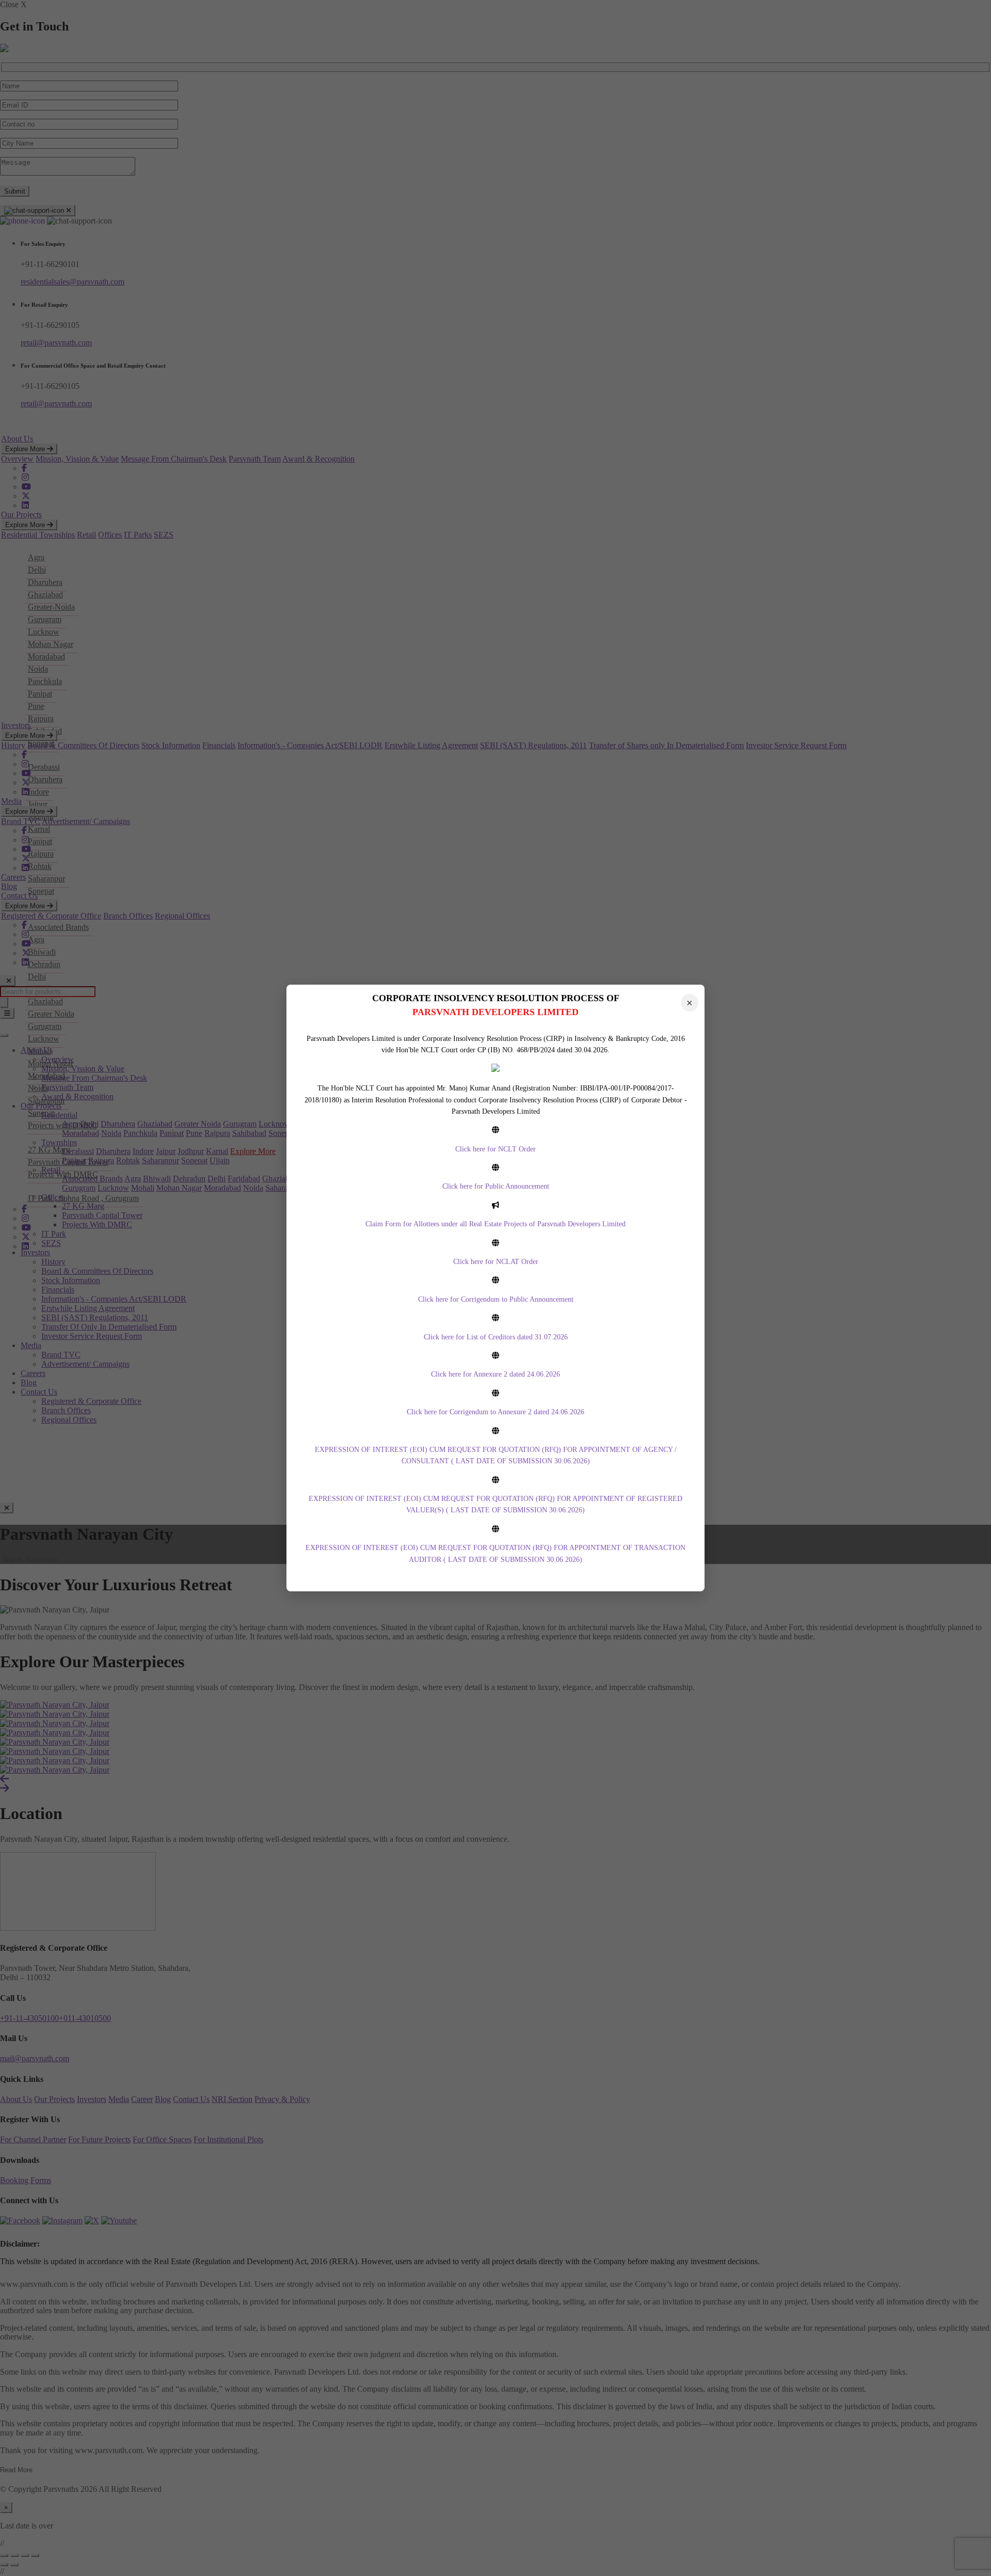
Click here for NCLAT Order (496, 1262)
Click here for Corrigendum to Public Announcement (496, 1299)
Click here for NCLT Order (495, 1149)
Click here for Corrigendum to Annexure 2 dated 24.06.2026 (495, 1412)
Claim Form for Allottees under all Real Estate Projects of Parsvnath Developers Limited (495, 1224)
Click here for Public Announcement (496, 1186)
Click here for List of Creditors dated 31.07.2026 (496, 1337)
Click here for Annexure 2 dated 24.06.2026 (495, 1374)
